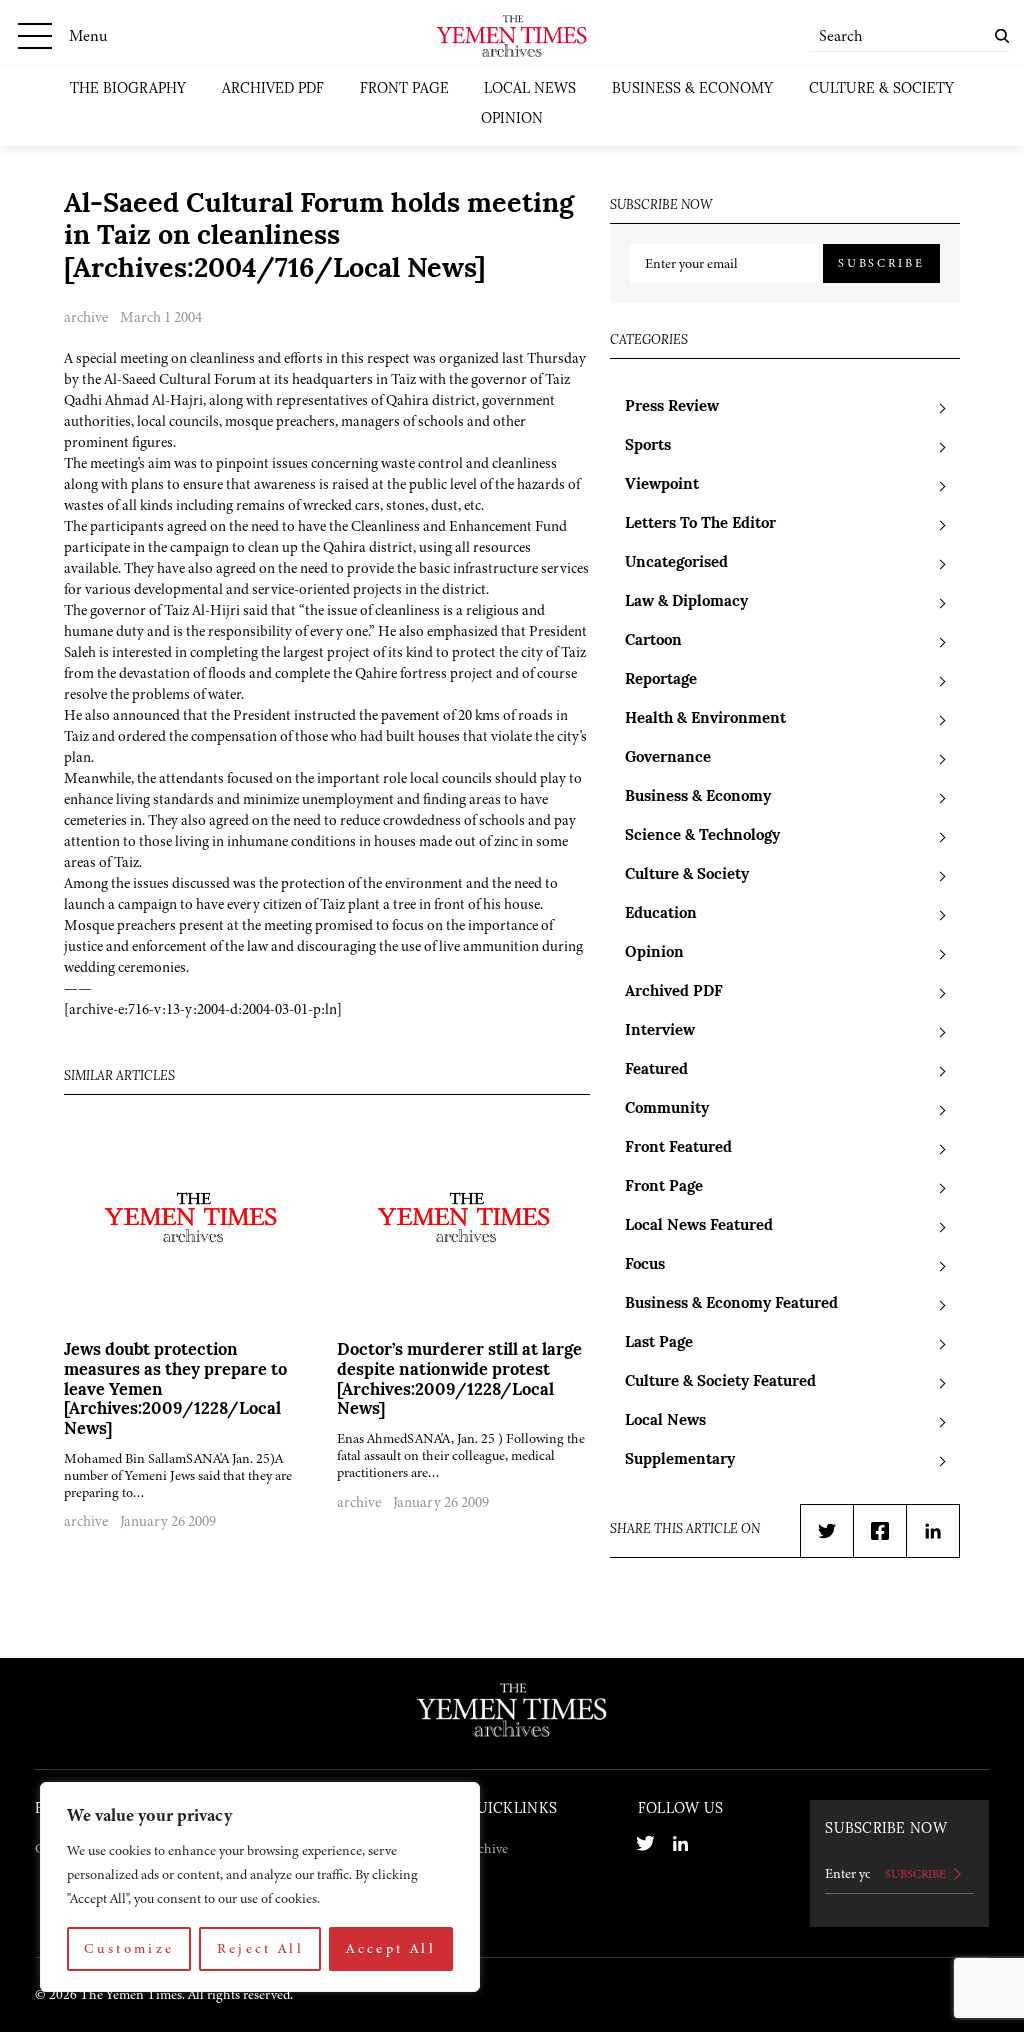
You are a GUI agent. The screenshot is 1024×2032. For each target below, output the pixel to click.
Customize (129, 1948)
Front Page (404, 89)
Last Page (659, 1343)
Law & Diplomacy (686, 602)
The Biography (128, 89)
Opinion (512, 119)
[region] (260, 1887)
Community (667, 1109)
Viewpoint (662, 485)
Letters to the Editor (700, 524)
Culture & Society (881, 89)
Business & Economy (692, 89)
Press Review (672, 407)
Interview (660, 1031)
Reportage (661, 680)
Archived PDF (273, 89)
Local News (530, 89)
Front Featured (678, 1148)
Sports (648, 446)
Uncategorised (676, 563)
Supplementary (680, 1460)
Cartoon (653, 641)
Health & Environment (705, 719)
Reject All (261, 1948)
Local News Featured (699, 1226)
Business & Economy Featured (731, 1304)
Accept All (391, 1948)
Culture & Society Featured (720, 1382)
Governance (668, 758)
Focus (645, 1265)
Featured (656, 1070)
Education (661, 914)
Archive (486, 1848)
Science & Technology (702, 836)
